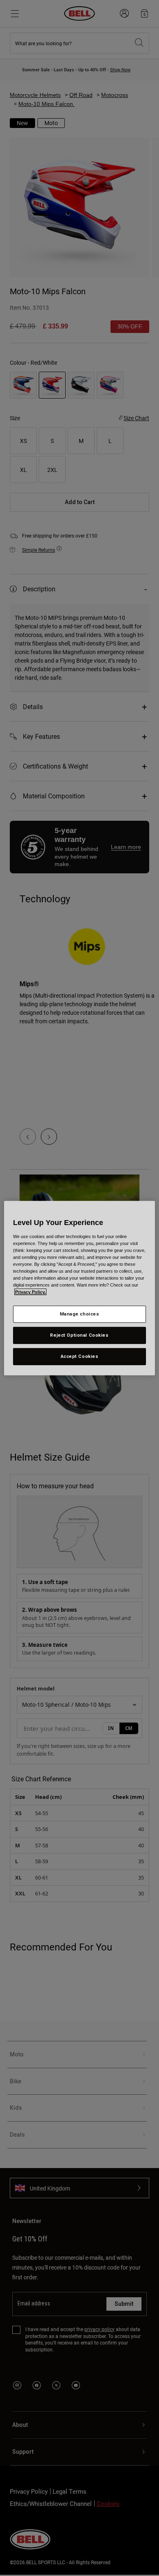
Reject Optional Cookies (79, 1335)
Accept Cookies (80, 1356)
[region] (80, 1288)
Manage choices (80, 1314)
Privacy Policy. (30, 1292)
